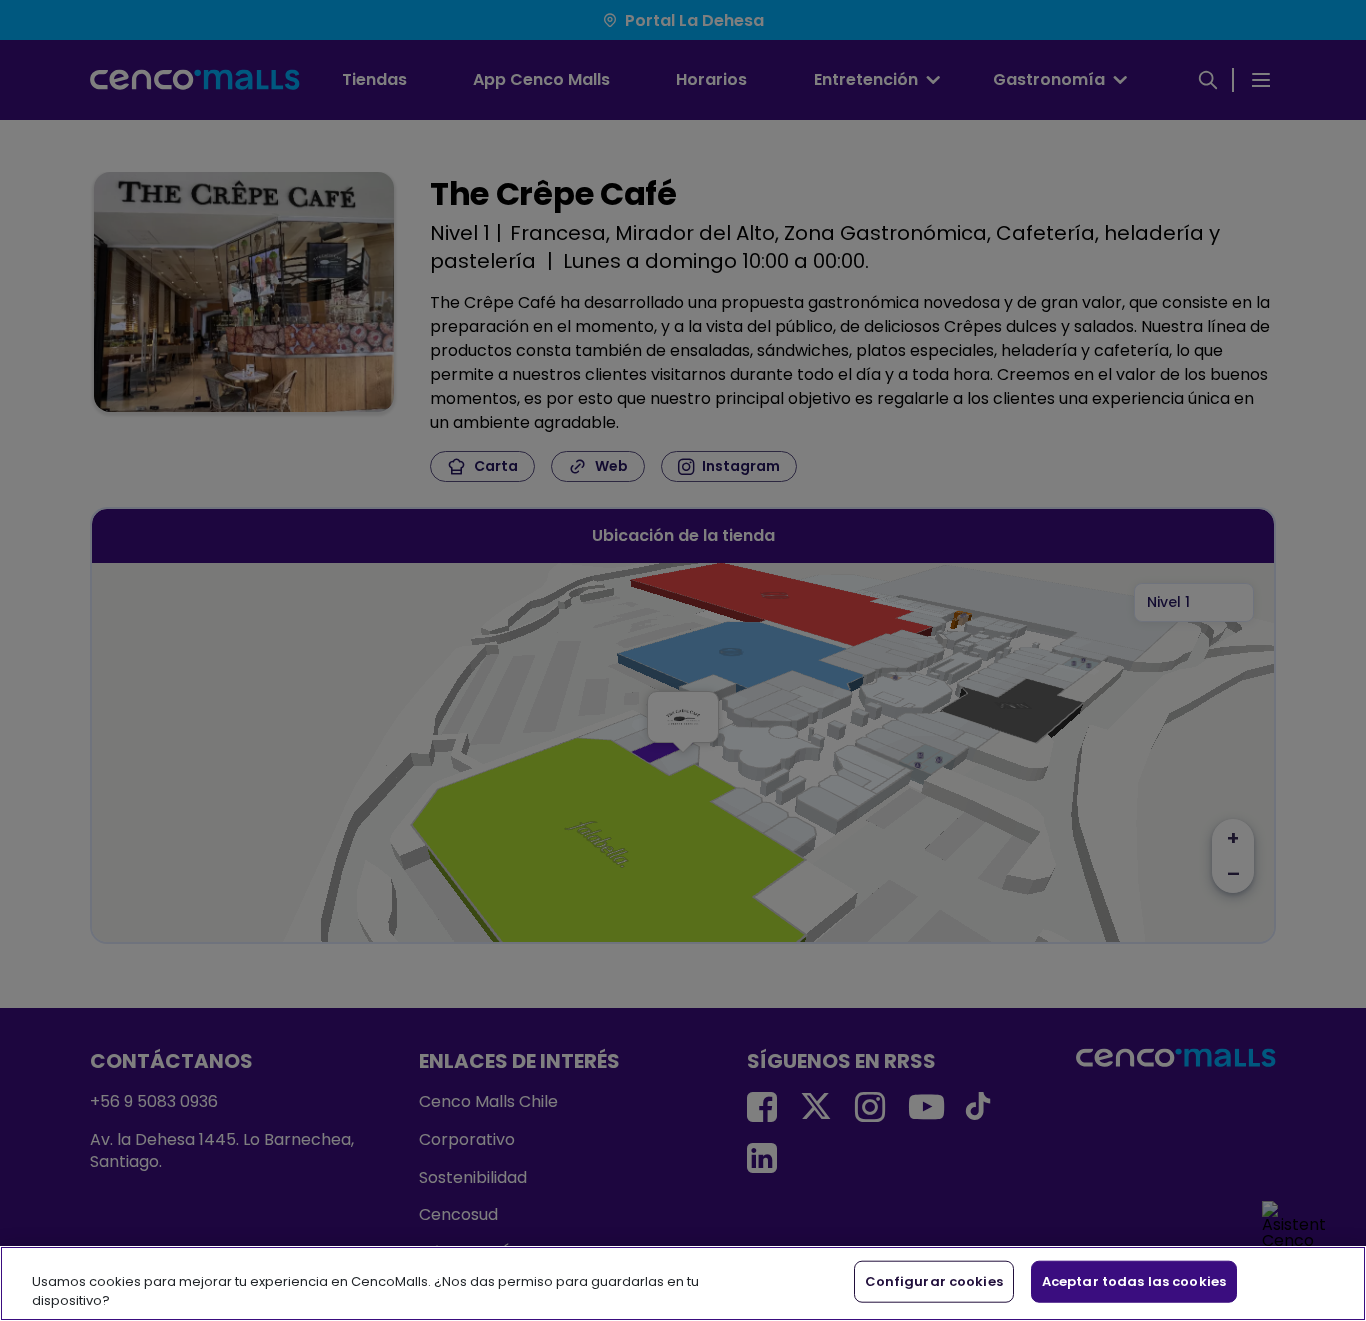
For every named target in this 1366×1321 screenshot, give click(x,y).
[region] (683, 1283)
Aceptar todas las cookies (1134, 1281)
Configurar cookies (934, 1281)
